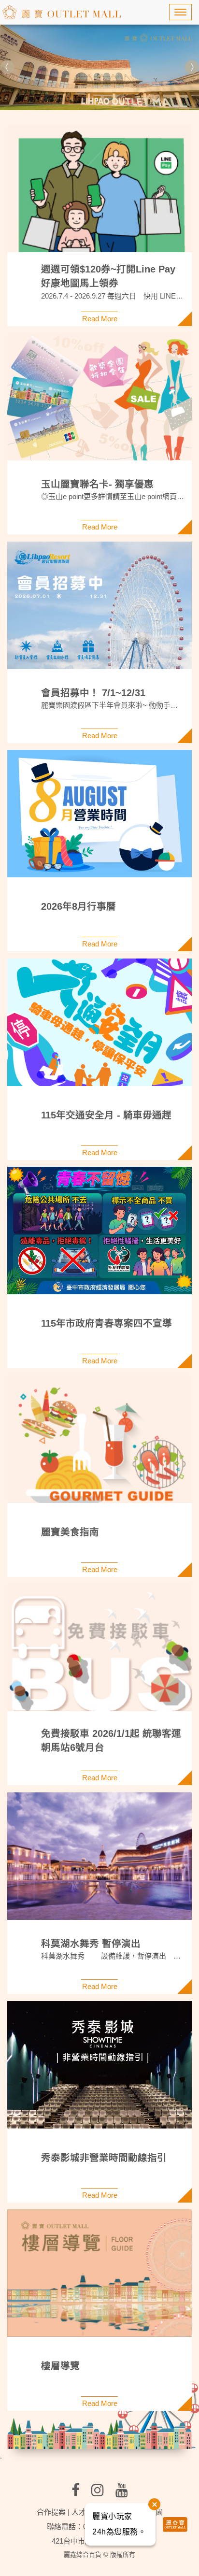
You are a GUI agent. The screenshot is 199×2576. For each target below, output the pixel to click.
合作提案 (51, 2512)
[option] (99, 67)
